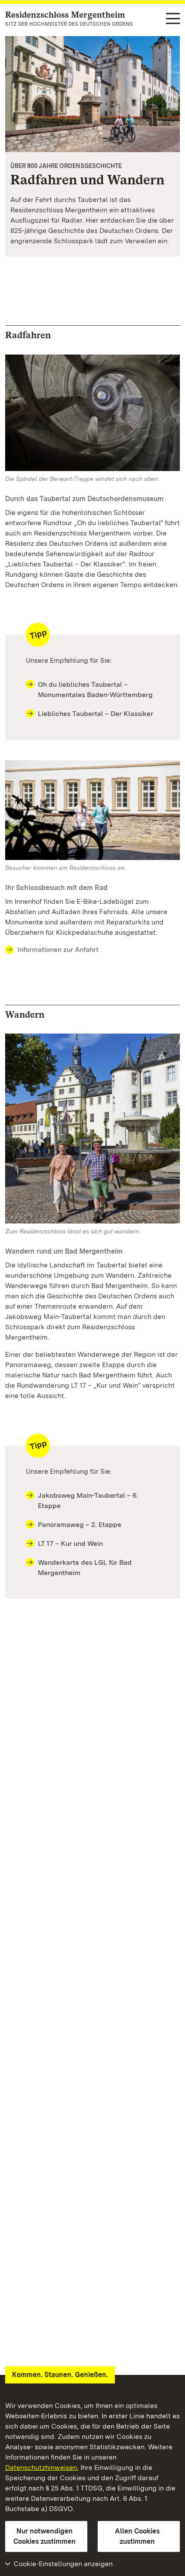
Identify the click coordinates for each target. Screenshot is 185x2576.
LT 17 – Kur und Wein (70, 1543)
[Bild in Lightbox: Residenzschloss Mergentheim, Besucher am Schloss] (92, 810)
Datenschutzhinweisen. (42, 2467)
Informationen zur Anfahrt (58, 950)
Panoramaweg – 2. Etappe (80, 1525)
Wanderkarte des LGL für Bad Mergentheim (85, 1568)
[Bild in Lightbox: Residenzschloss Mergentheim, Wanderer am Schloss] (92, 1129)
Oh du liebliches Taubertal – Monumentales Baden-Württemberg (95, 690)
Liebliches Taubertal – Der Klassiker (96, 714)
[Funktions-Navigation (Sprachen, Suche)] (173, 19)
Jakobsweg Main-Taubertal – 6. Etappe (88, 1501)
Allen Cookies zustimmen (137, 2536)
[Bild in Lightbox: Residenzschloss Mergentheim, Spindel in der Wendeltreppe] (92, 413)
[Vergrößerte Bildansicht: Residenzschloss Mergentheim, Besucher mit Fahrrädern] (92, 94)
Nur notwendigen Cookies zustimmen (45, 2536)
